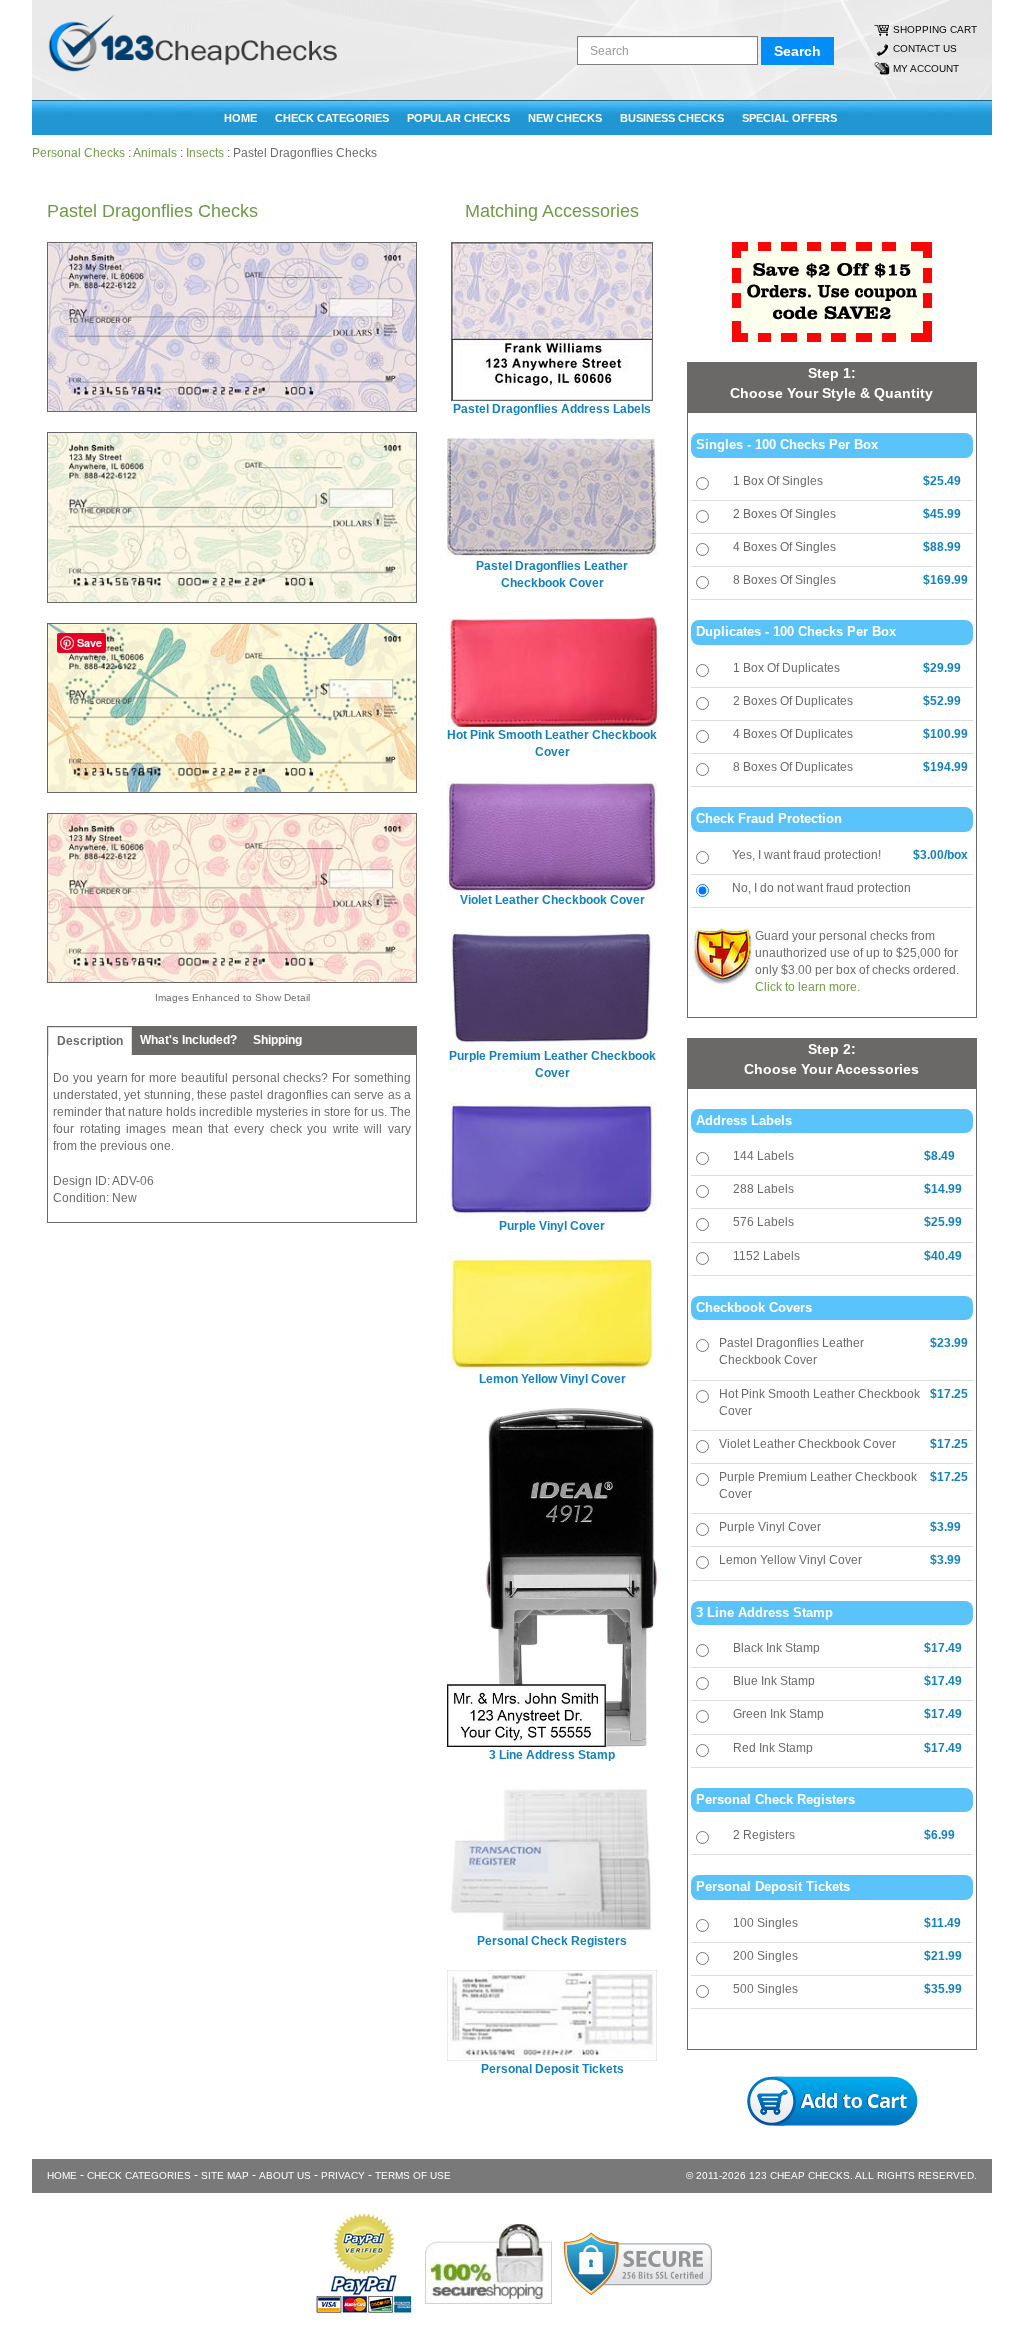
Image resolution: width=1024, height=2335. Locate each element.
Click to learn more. (807, 987)
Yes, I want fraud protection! (806, 855)
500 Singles (765, 1989)
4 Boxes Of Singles (784, 547)
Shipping (277, 1040)
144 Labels (763, 1156)
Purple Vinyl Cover (770, 1527)
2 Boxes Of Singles (784, 514)
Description (90, 1041)
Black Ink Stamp (776, 1648)
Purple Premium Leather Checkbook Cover (818, 1485)
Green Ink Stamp (778, 1714)
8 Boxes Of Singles (784, 580)
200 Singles (765, 1956)
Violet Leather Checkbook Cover (807, 1444)
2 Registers (764, 1835)
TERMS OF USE (413, 2175)
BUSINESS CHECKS (672, 118)
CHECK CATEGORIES (332, 118)
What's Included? (188, 1040)
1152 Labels (766, 1256)
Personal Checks (78, 153)
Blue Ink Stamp (774, 1681)
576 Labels (763, 1222)
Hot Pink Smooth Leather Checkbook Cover (819, 1402)
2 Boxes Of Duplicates (793, 701)
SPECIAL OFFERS (789, 118)
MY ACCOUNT (926, 68)
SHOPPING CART (935, 29)
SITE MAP (225, 2175)
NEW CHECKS (565, 118)
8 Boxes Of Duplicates (793, 767)
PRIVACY (343, 2175)
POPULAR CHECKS (458, 118)
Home (240, 118)
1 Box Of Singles (778, 481)
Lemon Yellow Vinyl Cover (790, 1560)
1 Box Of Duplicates (786, 668)
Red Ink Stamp (773, 1748)
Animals (155, 153)
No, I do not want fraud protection (821, 888)
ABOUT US (285, 2175)
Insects (205, 153)
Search (797, 51)
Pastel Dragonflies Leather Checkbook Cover (791, 1351)
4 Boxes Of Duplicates (793, 734)
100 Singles (765, 1923)
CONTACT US (925, 48)
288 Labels (763, 1189)
